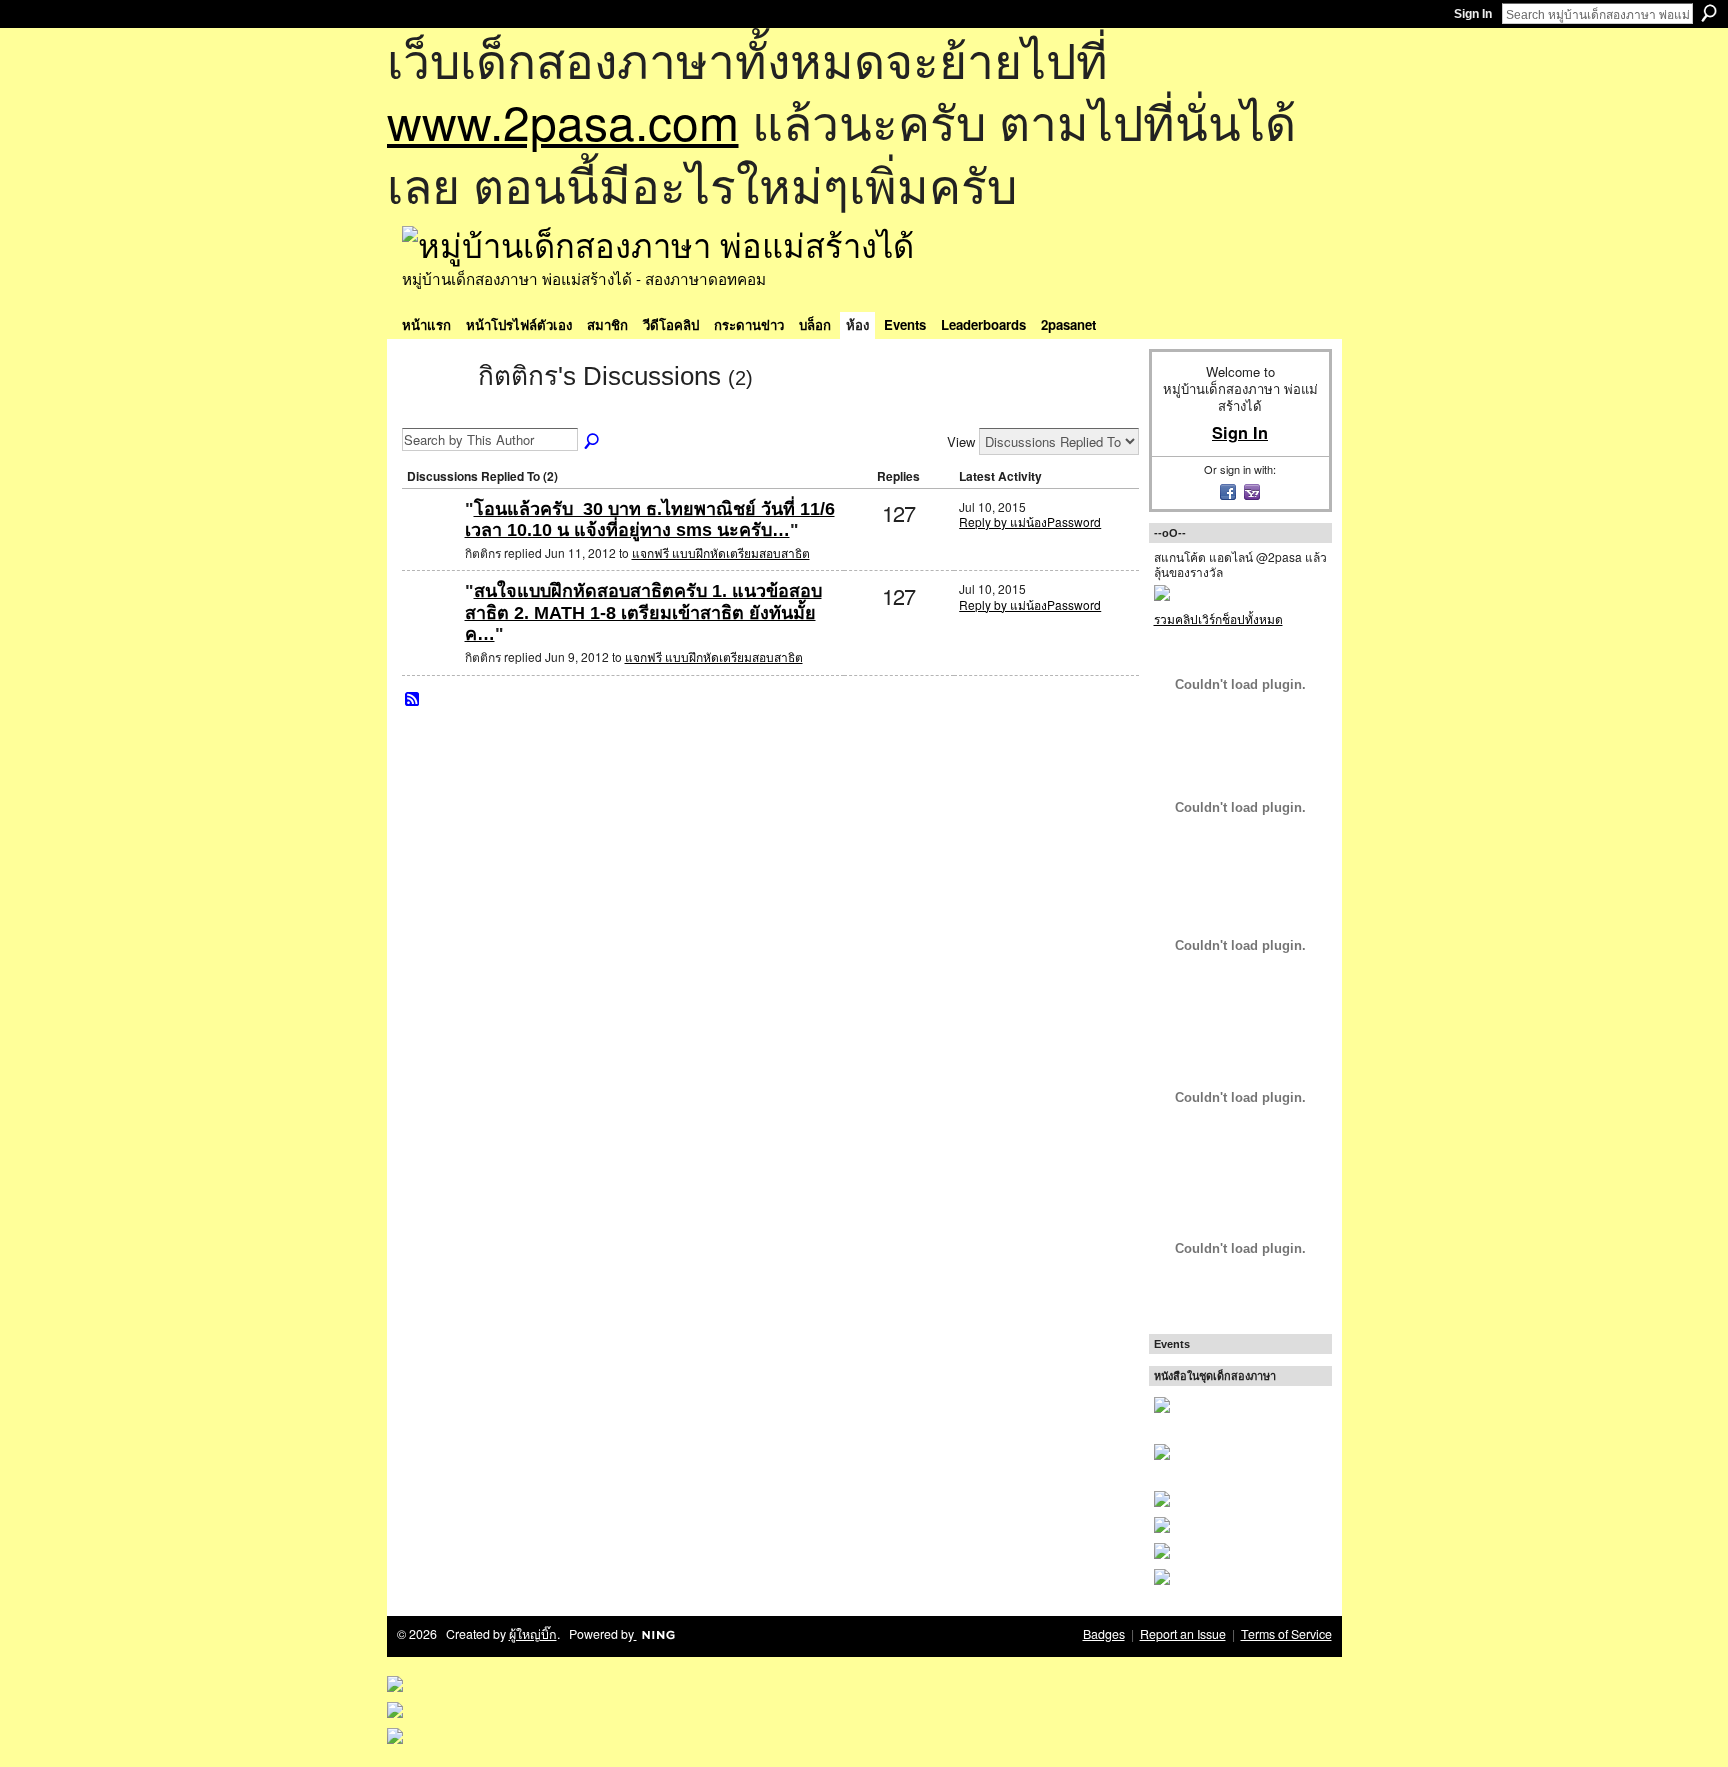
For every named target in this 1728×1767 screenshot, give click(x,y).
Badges (1104, 1634)
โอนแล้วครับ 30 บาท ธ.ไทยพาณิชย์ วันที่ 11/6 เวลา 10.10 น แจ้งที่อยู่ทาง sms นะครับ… (650, 520)
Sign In (1473, 14)
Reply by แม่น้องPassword (1030, 521)
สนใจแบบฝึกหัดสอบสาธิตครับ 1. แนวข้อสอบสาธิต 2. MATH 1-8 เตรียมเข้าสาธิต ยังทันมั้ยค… (643, 612)
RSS (413, 700)
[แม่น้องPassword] (431, 541)
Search (1709, 13)
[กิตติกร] (434, 412)
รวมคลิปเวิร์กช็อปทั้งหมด (1218, 618)
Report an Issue (1183, 1634)
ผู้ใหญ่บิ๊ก (533, 1634)
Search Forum (593, 442)
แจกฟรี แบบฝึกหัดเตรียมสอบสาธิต (721, 552)
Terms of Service (1286, 1634)
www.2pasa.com (563, 120)
